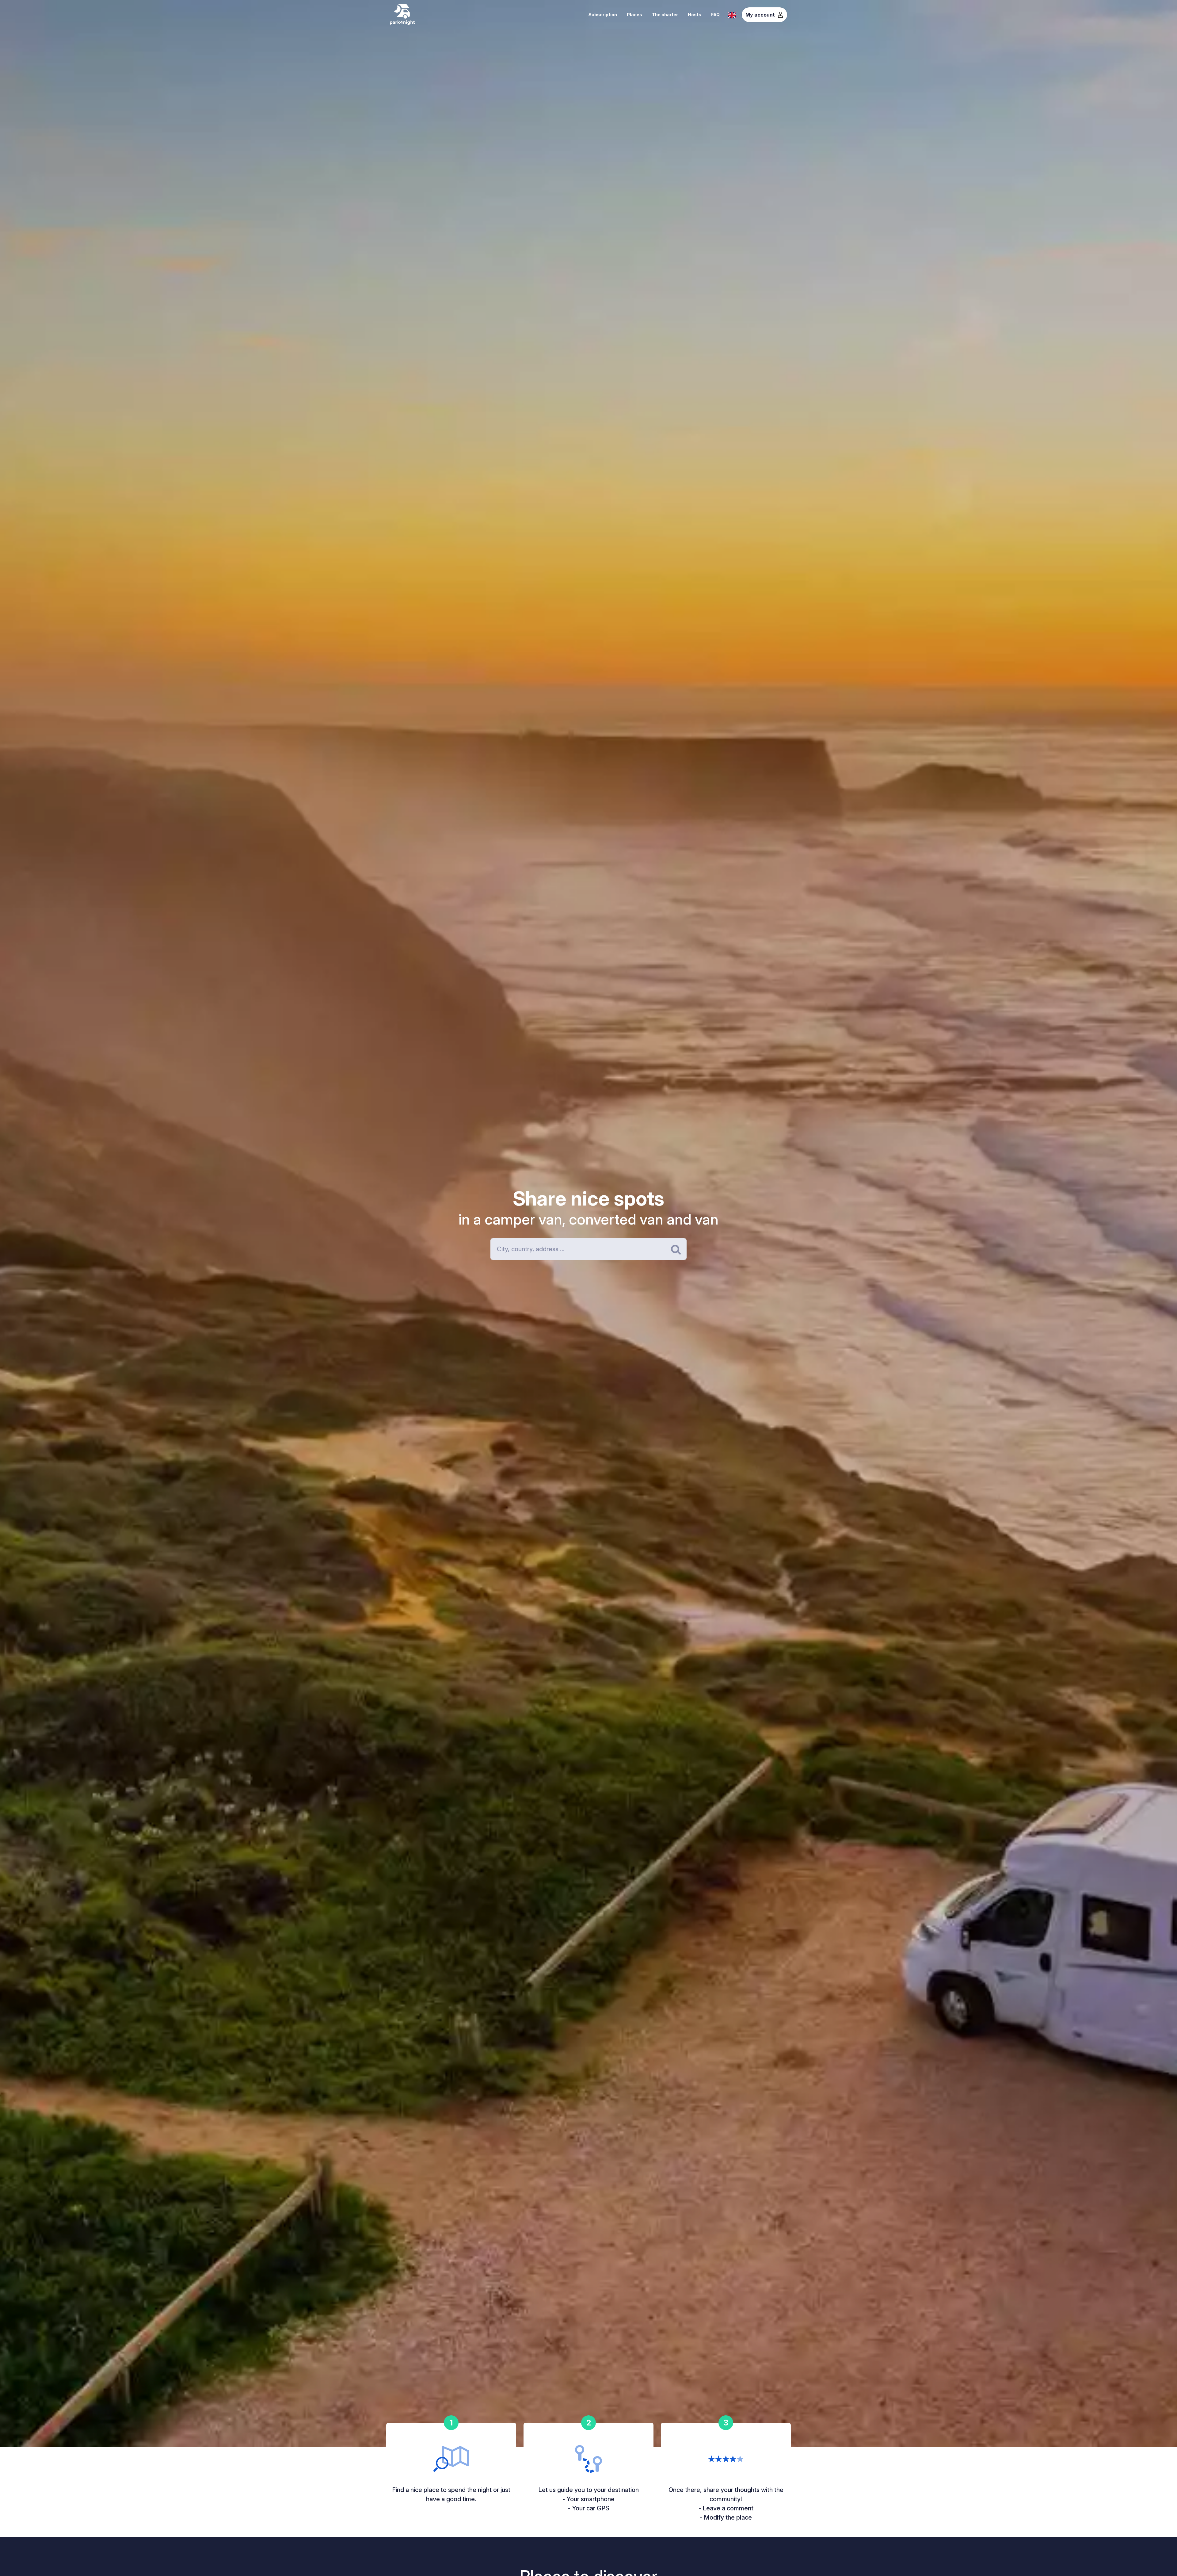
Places (634, 15)
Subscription (603, 15)
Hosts (695, 15)
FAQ (715, 15)
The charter (665, 15)
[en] (732, 14)
